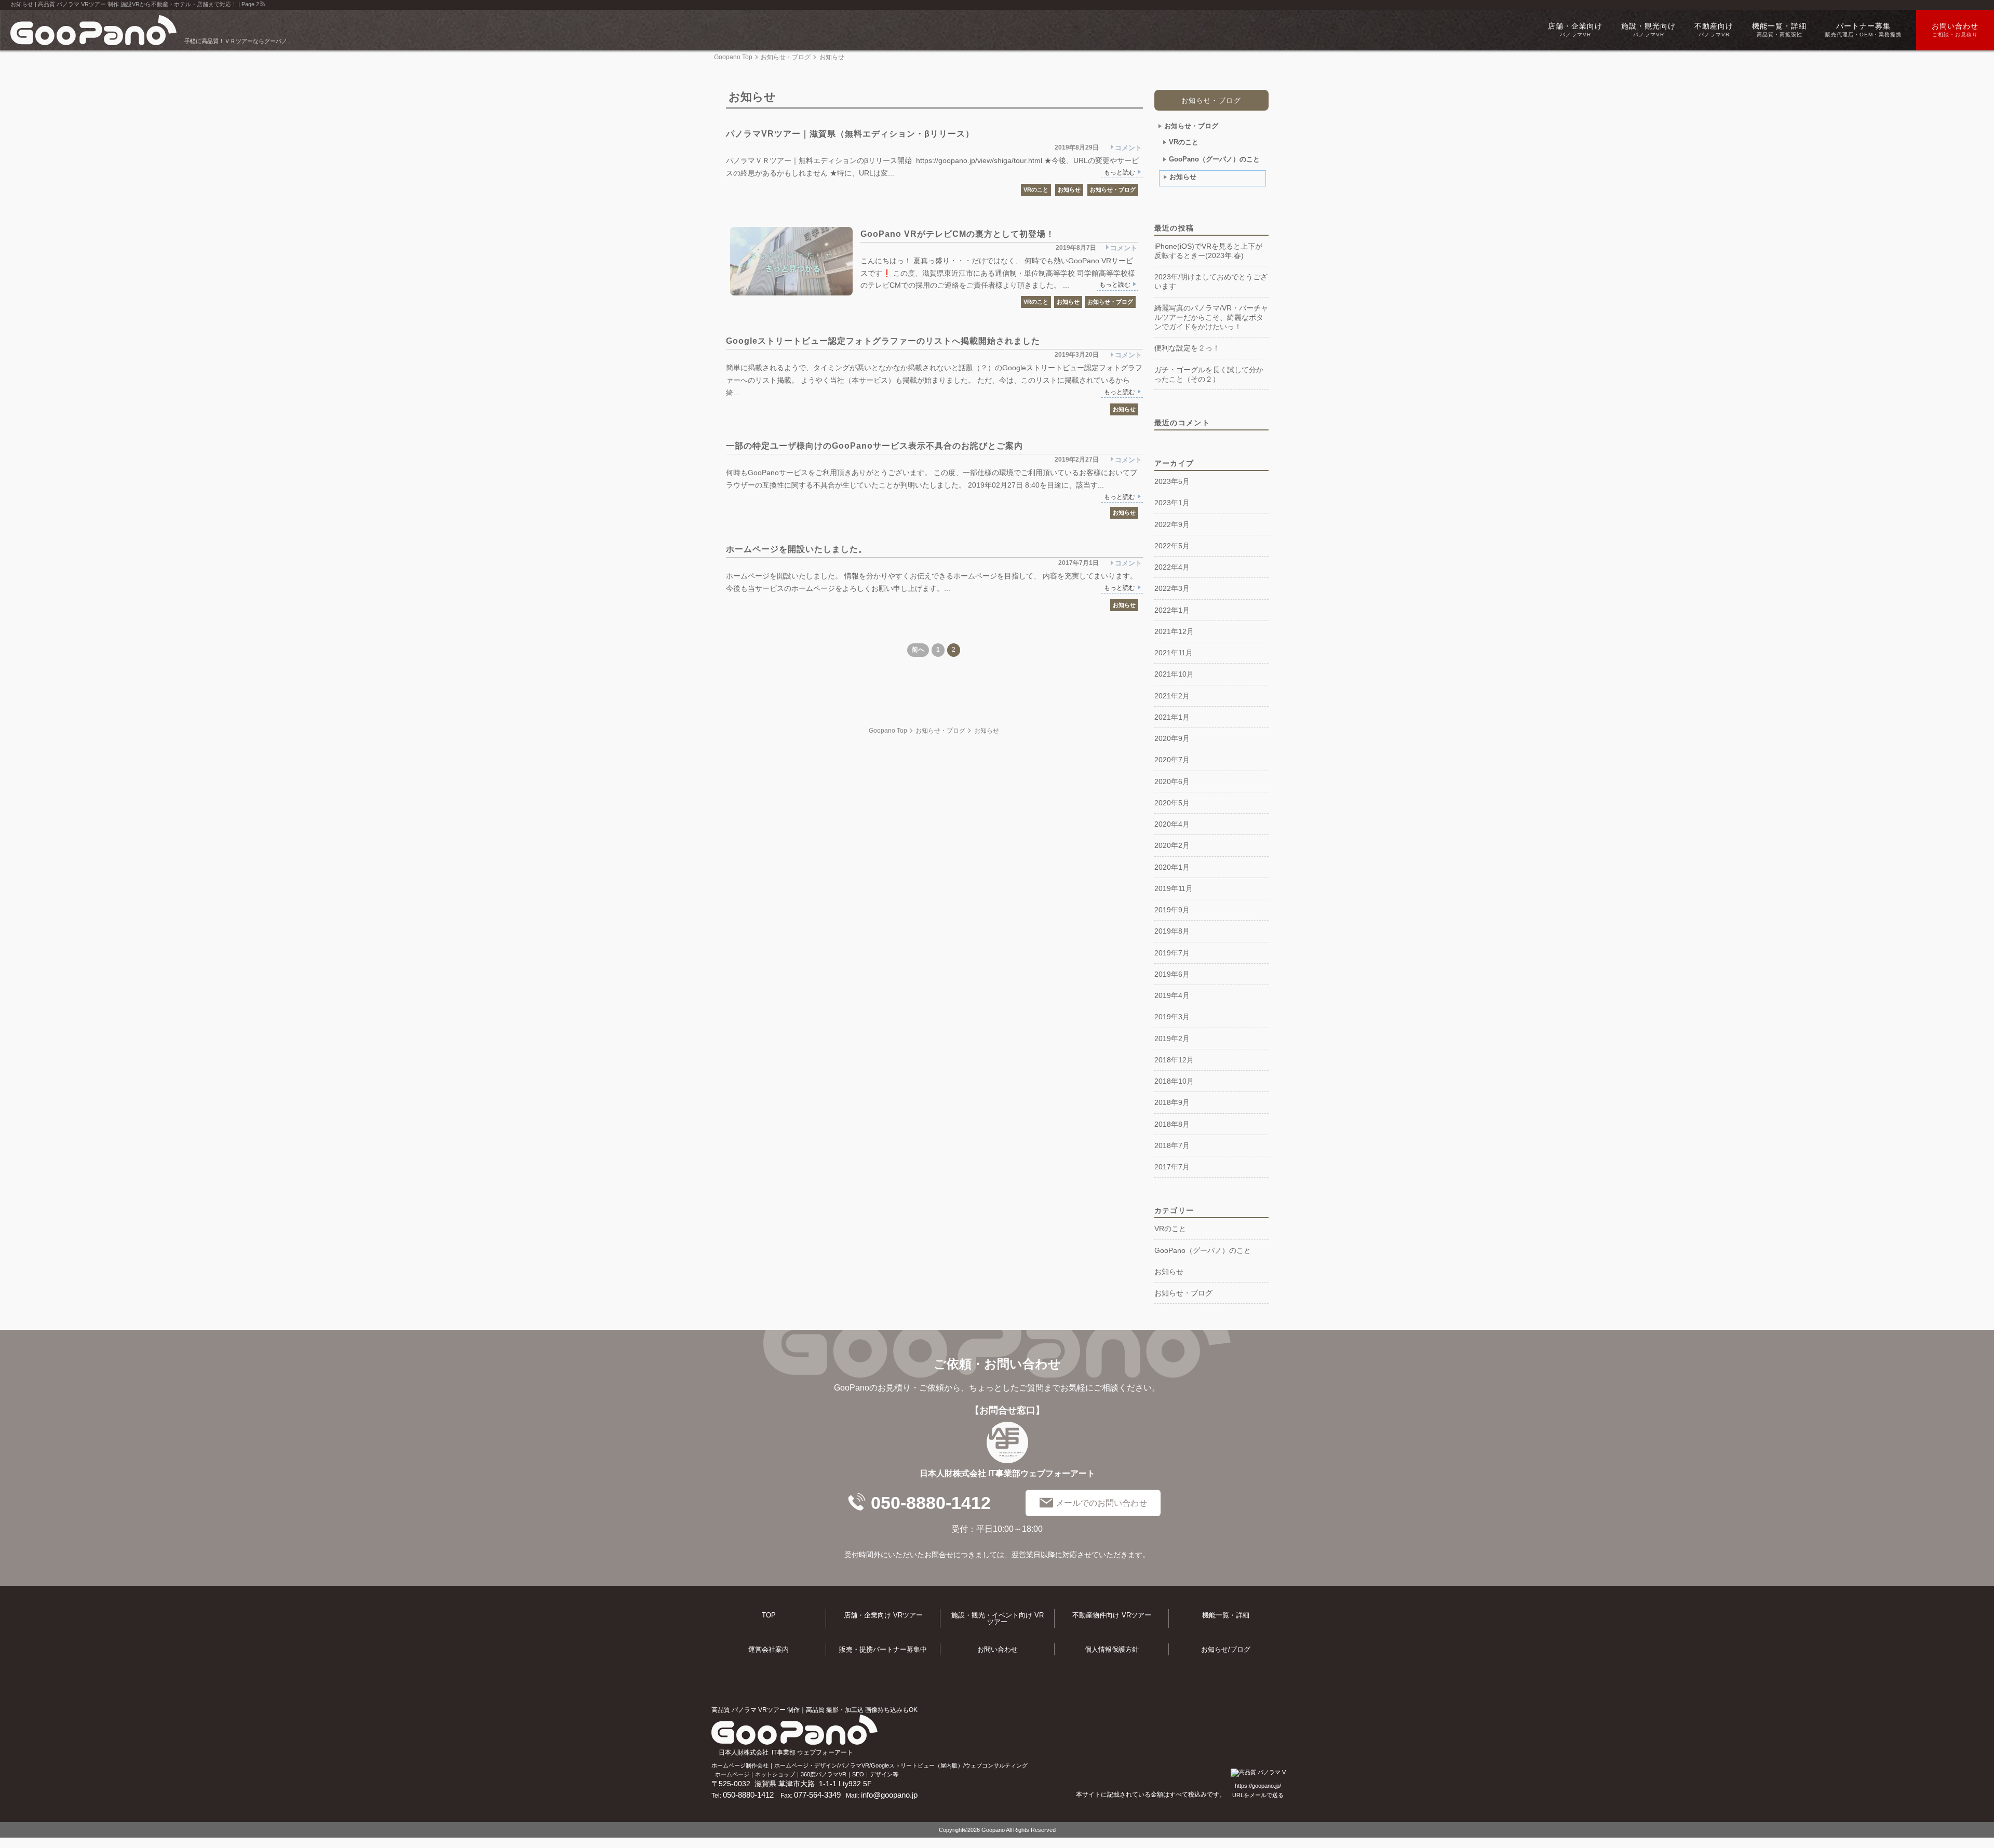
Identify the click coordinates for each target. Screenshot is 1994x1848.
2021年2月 (1172, 696)
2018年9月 (1172, 1102)
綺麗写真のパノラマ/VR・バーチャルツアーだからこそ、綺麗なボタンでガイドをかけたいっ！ (1211, 318)
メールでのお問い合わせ (1101, 1503)
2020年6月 (1172, 781)
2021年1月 (1172, 717)
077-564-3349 (817, 1795)
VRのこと (1036, 190)
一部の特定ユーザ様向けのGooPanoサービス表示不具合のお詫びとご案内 (874, 446)
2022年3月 (1172, 588)
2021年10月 (1174, 674)
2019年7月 (1172, 953)
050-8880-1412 (931, 1503)
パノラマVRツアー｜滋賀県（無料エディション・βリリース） (850, 134)
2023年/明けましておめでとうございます (1211, 281)
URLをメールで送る (1258, 1795)
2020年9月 (1172, 738)
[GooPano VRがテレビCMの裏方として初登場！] (791, 261)
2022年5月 (1172, 546)
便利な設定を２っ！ (1187, 348)
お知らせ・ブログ (786, 57)
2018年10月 (1174, 1081)
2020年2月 (1172, 845)
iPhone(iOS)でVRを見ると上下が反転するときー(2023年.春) (1208, 251)
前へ (918, 650)
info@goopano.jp (889, 1795)
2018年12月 (1174, 1060)
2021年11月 (1174, 653)
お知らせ (1069, 190)
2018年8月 (1172, 1124)
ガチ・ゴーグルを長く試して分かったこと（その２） (1209, 374)
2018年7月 (1172, 1145)
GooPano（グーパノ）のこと (1214, 159)
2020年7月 (1172, 760)
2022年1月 (1172, 610)
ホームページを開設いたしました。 (797, 549)
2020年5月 (1172, 803)
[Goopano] (96, 30)
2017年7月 (1172, 1167)
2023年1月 (1172, 503)
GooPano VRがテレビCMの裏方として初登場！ (958, 234)
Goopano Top (733, 57)
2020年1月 (1172, 867)
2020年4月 (1172, 824)
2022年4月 (1172, 567)
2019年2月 (1172, 1038)
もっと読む (1120, 172)
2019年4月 (1172, 995)
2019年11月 (1174, 888)
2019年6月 (1172, 974)
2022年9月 (1172, 524)
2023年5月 (1172, 481)
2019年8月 (1172, 931)
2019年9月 (1172, 910)
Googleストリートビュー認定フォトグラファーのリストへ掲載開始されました (883, 341)
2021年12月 (1174, 631)
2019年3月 (1172, 1017)
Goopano (993, 1830)
